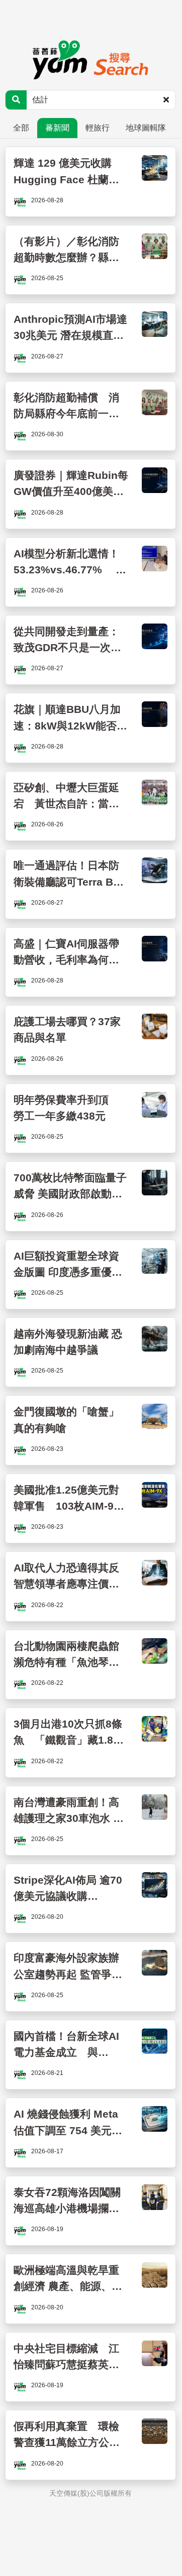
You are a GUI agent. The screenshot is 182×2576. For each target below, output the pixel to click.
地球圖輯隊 (146, 128)
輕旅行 (98, 128)
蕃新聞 (57, 128)
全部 (21, 128)
